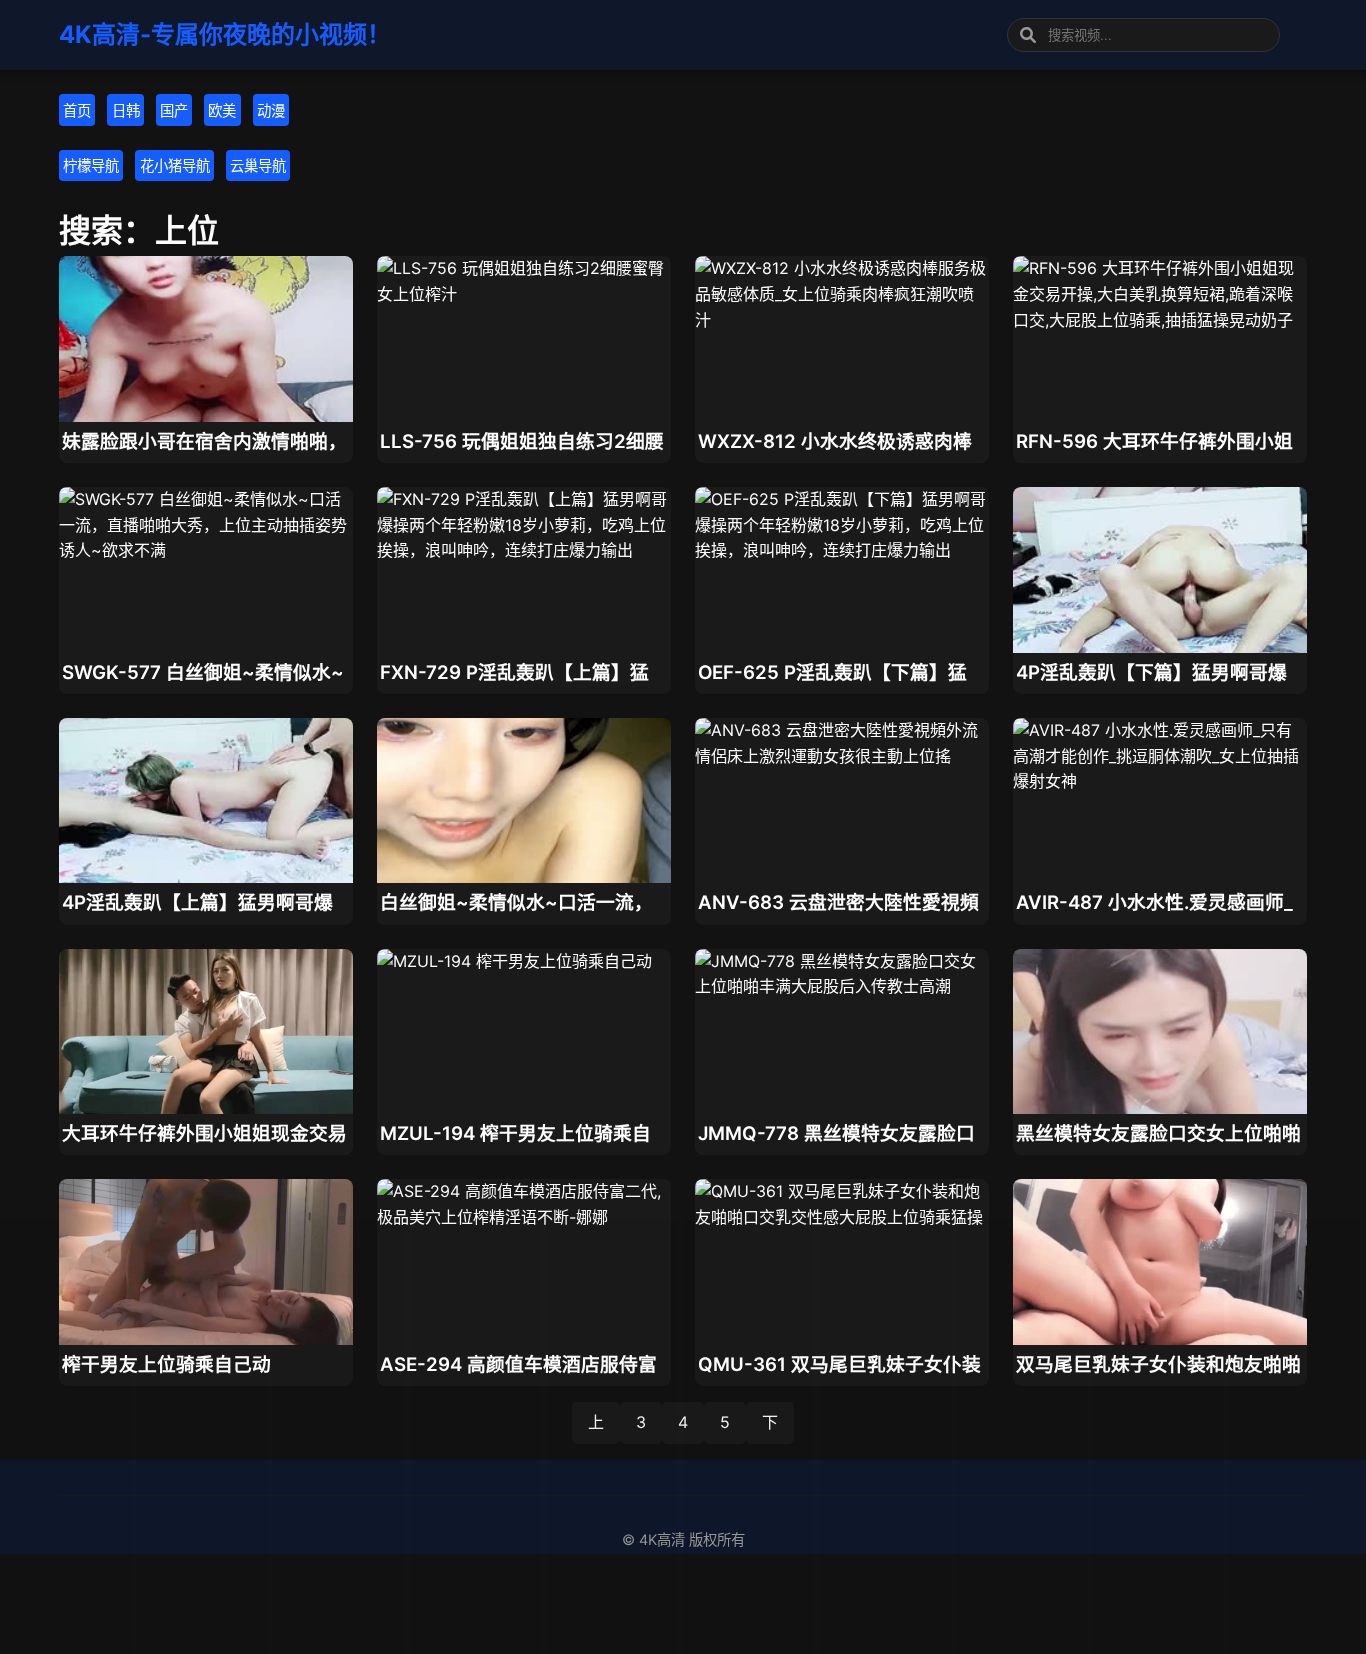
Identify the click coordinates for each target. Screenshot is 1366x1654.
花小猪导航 (175, 165)
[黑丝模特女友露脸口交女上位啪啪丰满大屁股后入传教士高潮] (1160, 1108)
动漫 (271, 110)
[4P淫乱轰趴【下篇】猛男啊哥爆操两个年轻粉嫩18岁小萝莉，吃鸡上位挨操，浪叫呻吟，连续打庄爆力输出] (1160, 647)
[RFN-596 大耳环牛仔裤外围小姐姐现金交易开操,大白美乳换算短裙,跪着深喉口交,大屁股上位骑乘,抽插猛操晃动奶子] (1160, 320)
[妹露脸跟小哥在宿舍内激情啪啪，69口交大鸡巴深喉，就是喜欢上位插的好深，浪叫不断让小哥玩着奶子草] (206, 416)
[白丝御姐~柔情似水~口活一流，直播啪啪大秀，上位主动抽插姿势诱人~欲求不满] (524, 877)
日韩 (126, 110)
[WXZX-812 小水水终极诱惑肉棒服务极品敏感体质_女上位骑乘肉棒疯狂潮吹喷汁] (842, 320)
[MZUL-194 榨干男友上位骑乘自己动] (514, 961)
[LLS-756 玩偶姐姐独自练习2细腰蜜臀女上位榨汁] (524, 294)
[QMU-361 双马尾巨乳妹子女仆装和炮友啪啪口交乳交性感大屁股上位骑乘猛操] (842, 1217)
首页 (77, 110)
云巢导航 (258, 165)
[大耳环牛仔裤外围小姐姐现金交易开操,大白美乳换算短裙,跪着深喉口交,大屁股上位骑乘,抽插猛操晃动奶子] (206, 1108)
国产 (174, 110)
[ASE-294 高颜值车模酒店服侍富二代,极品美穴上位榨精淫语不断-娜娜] (524, 1217)
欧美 (222, 110)
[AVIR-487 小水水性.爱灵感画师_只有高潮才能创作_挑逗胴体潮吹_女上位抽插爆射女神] (1160, 781)
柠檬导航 (91, 165)
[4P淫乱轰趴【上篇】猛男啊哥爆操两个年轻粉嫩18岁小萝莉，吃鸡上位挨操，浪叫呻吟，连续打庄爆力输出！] (206, 877)
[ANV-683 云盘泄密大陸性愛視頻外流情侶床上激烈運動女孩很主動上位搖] (842, 756)
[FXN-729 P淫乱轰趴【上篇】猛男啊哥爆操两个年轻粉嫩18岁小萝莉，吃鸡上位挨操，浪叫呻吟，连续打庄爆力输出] (524, 550)
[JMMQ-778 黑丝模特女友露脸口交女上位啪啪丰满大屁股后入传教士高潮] (842, 986)
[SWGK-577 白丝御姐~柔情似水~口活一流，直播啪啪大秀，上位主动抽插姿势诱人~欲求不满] (206, 550)
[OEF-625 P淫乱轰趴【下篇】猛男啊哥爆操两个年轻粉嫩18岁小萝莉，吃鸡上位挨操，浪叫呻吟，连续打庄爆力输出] (842, 550)
